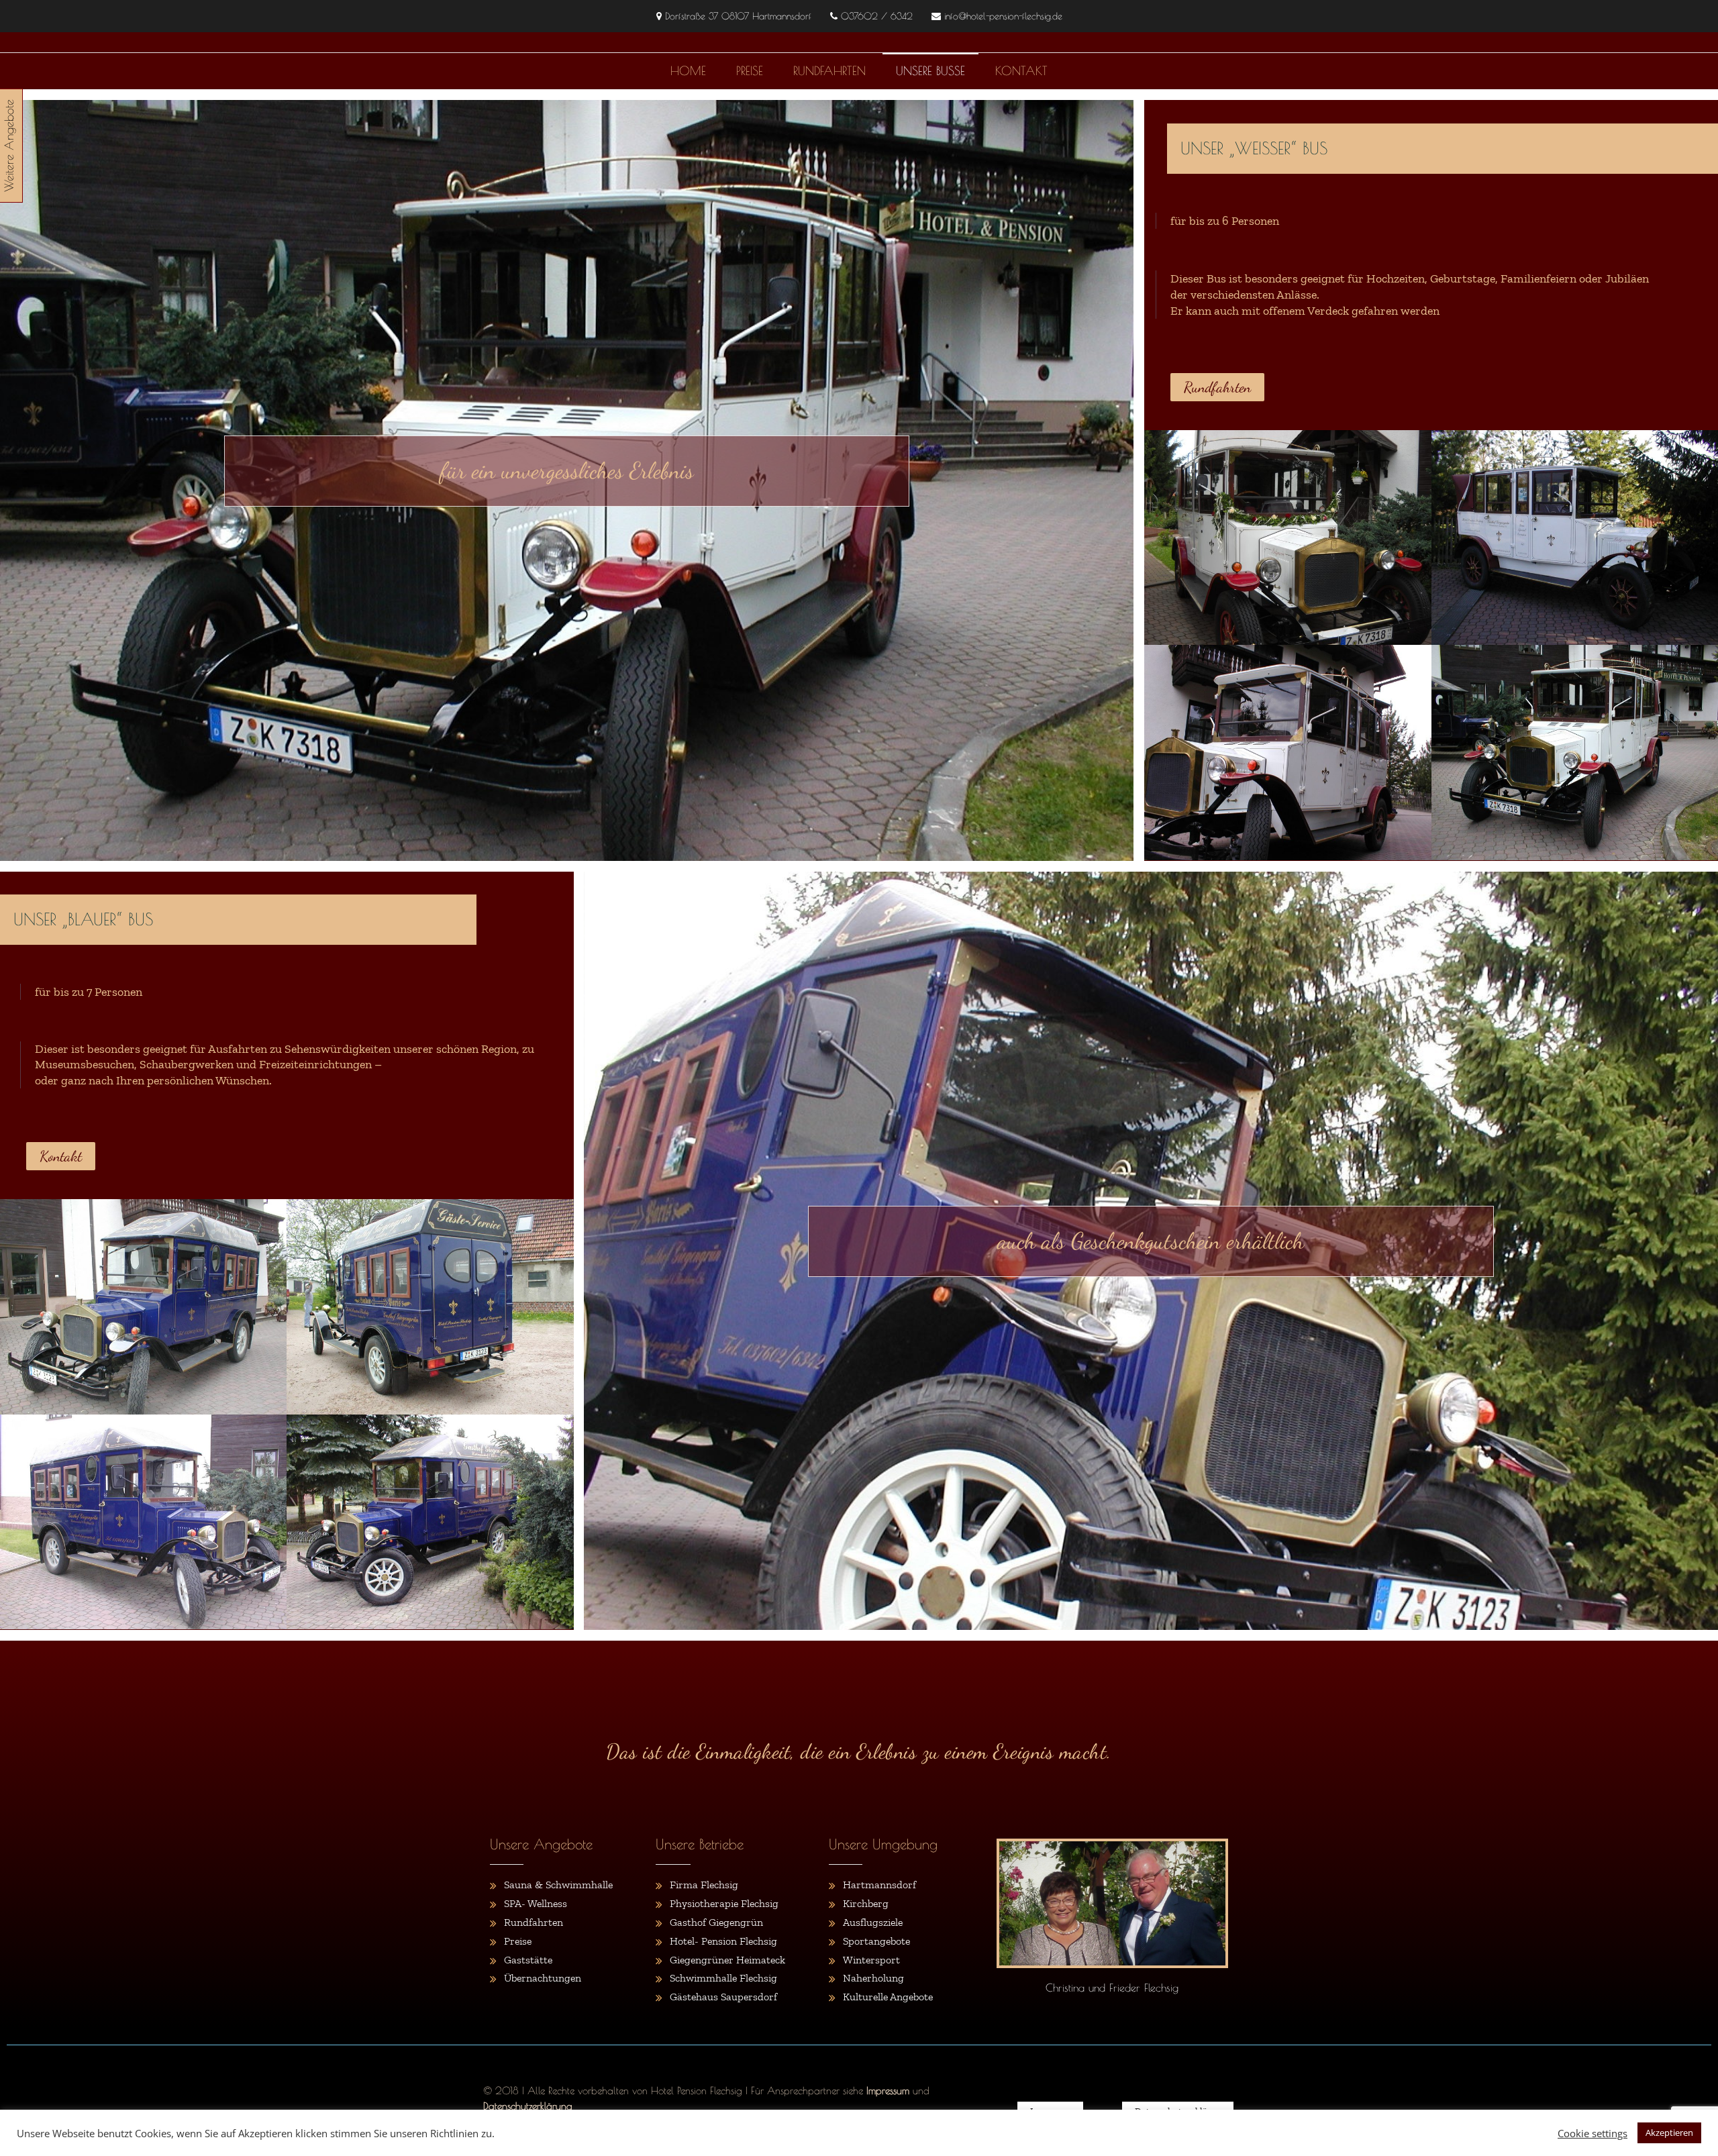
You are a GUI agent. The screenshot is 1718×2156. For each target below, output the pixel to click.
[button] (1217, 387)
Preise (750, 71)
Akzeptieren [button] (1669, 2133)
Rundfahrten (829, 71)
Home (688, 71)
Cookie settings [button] (1593, 2133)
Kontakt (1021, 71)
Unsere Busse (930, 71)
